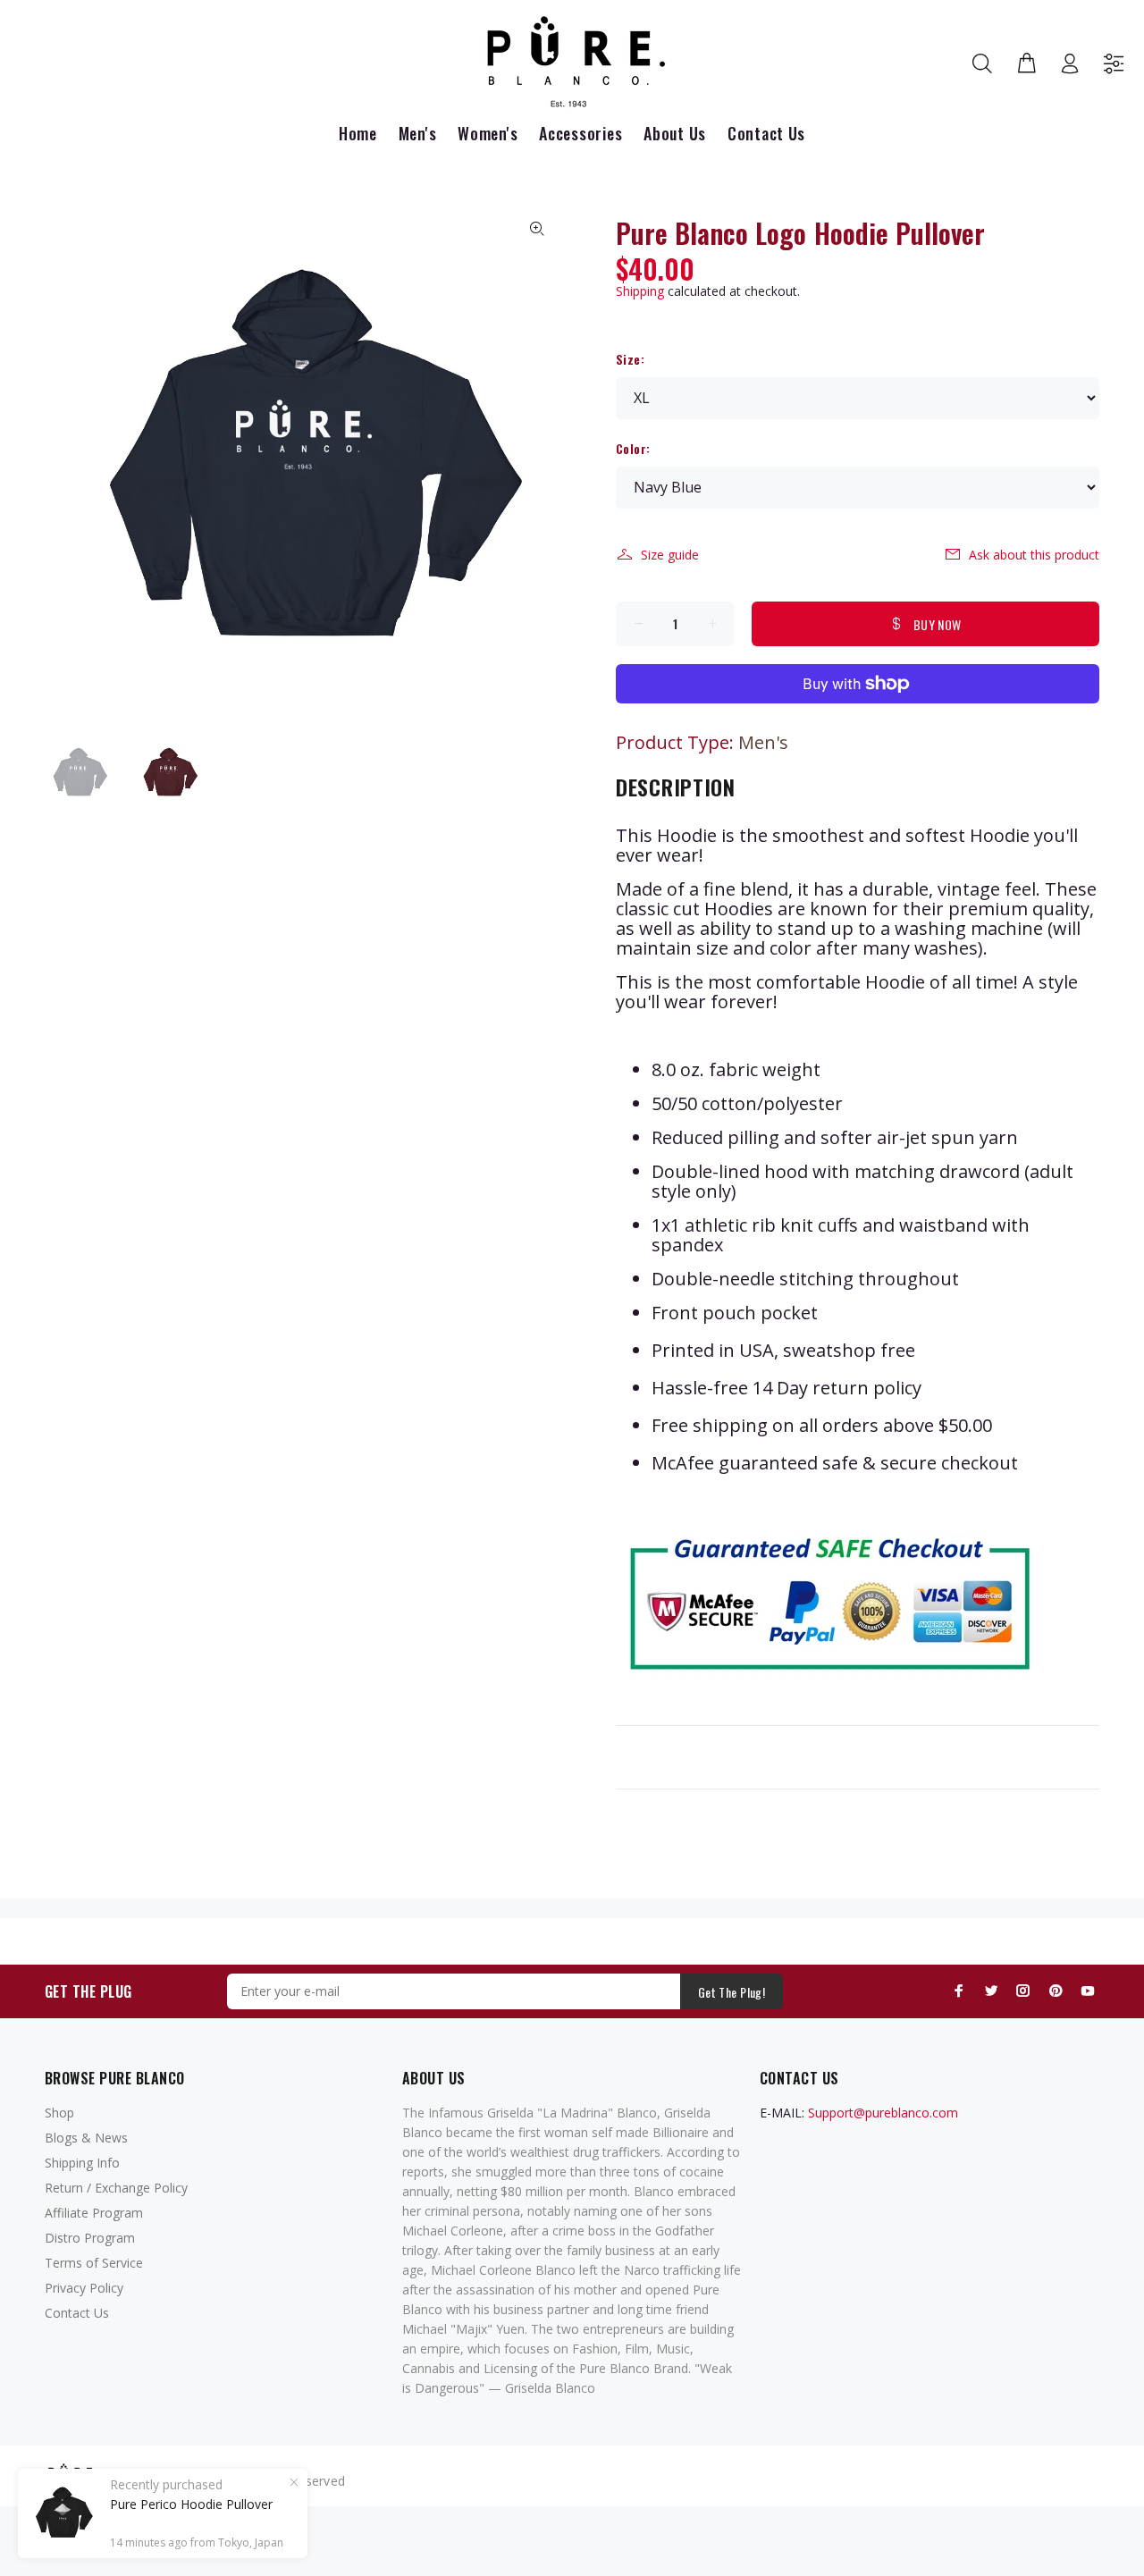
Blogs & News (86, 2138)
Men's (763, 742)
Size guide (670, 555)
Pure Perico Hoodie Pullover (191, 2504)
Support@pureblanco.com (883, 2113)
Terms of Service (94, 2263)
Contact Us (77, 2313)
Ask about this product (1034, 555)
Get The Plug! (732, 1992)
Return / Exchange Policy (116, 2188)
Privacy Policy (84, 2288)
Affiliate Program (94, 2213)
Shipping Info (82, 2163)
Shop (59, 2113)
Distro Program (90, 2238)
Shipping (640, 291)
